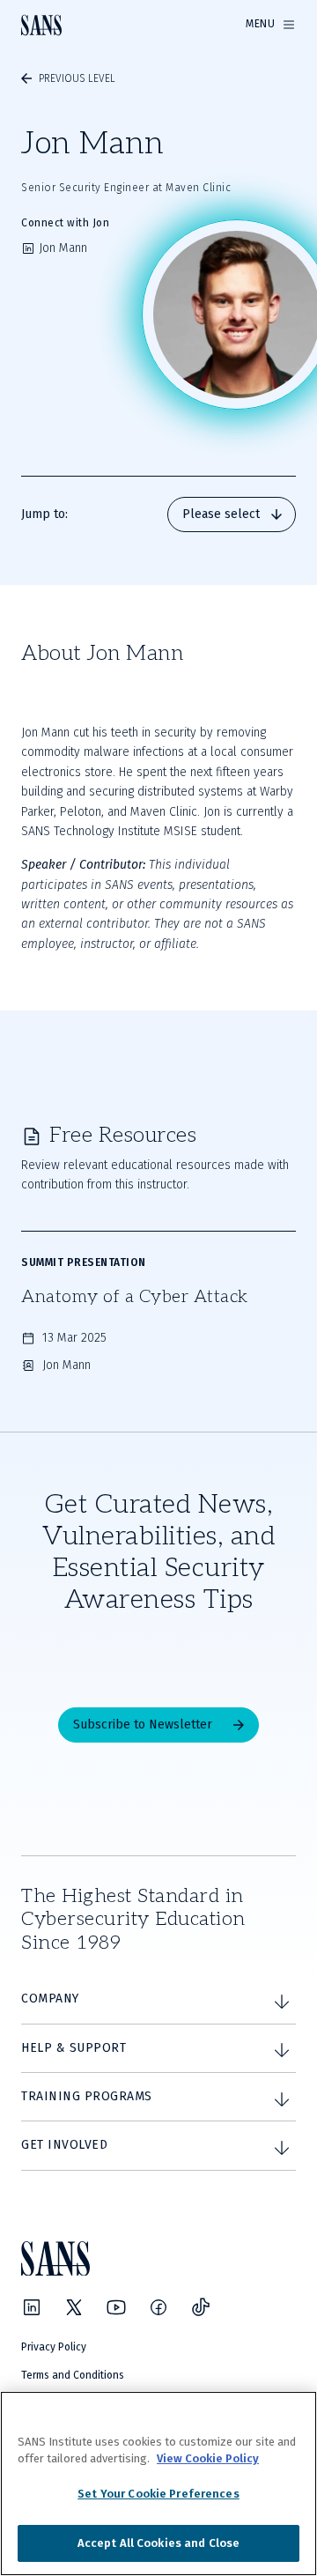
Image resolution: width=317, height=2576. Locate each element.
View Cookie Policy (208, 2458)
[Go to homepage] (41, 25)
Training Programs (87, 2096)
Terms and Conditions (73, 2375)
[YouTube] (116, 2307)
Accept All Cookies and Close (159, 2543)
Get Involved (64, 2145)
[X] (74, 2307)
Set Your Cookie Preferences (158, 2494)
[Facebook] (158, 2307)
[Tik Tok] (201, 2307)
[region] (158, 2483)
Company (50, 1999)
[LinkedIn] (32, 2307)
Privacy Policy (54, 2347)
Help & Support (74, 2048)
